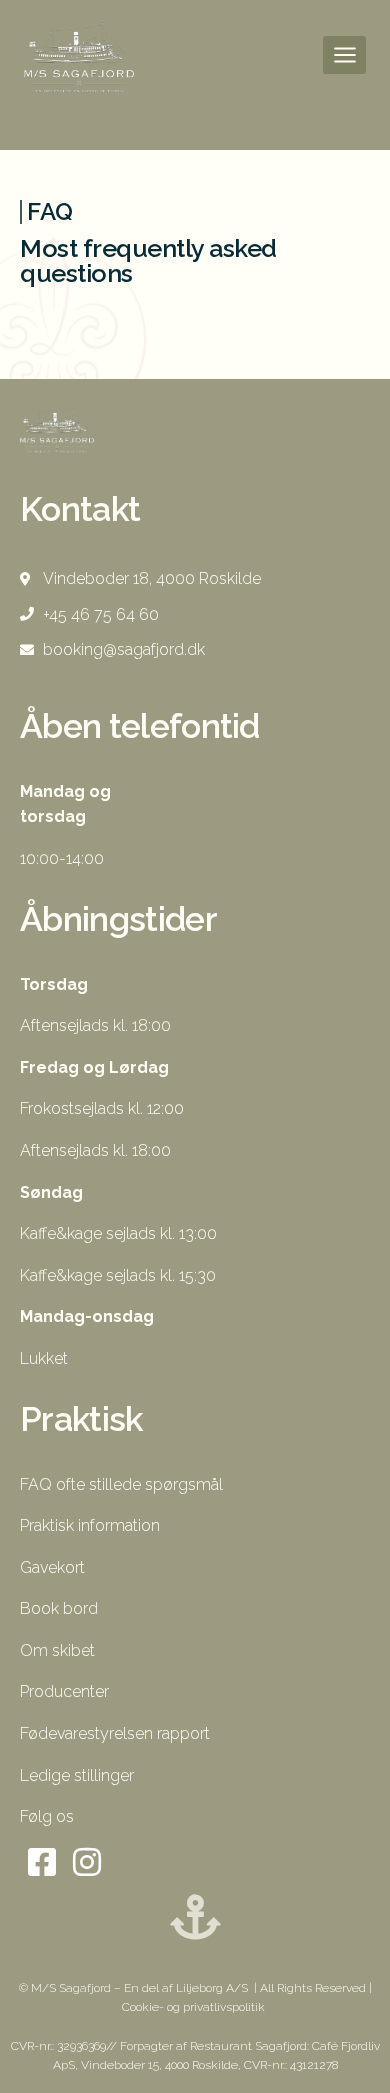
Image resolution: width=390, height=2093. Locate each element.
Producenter (64, 1691)
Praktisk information (90, 1525)
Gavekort (52, 1567)
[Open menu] (344, 54)
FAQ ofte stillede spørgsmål (121, 1484)
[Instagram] (87, 1862)
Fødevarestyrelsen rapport (115, 1733)
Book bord (59, 1608)
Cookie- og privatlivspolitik (195, 2007)
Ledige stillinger (77, 1775)
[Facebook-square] (42, 1862)
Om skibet (57, 1650)
